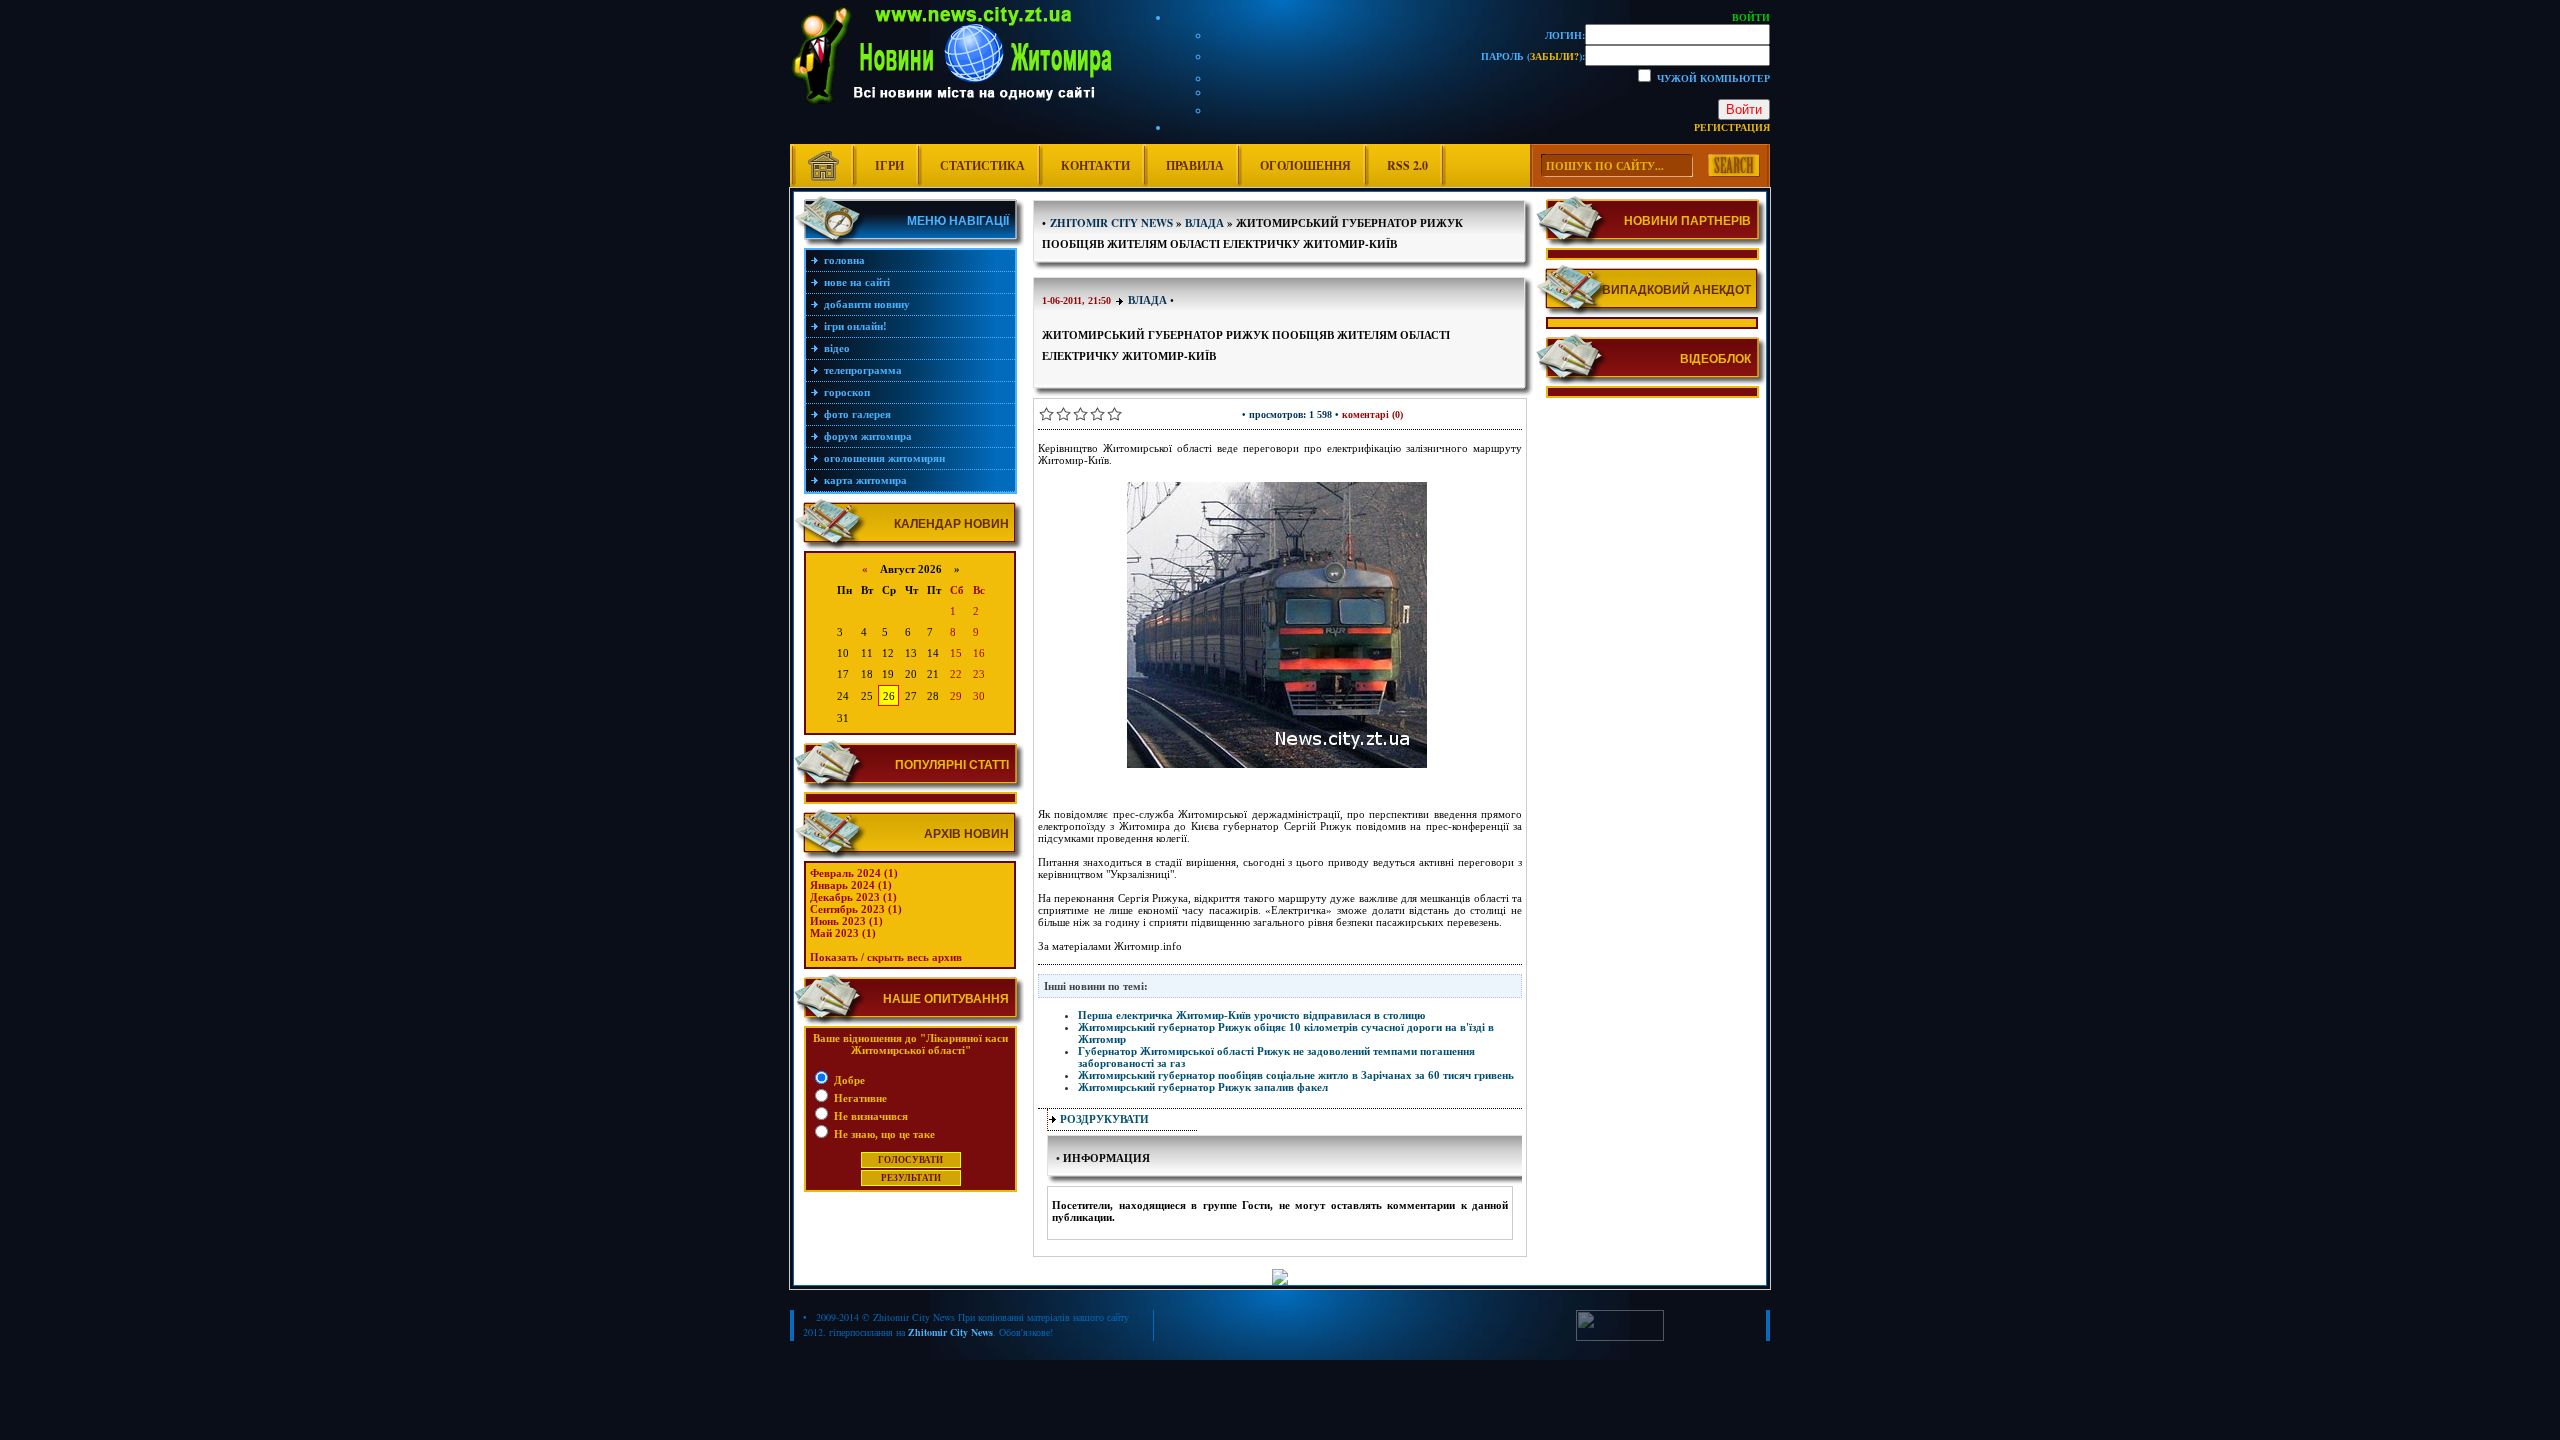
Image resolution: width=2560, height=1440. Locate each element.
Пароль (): (1533, 56)
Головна (844, 260)
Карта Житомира (865, 480)
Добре (848, 1080)
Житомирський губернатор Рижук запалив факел (1203, 1087)
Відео (837, 348)
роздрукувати (1104, 1119)
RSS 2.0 (1407, 165)
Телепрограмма (863, 370)
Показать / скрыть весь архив (886, 957)
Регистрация (1732, 127)
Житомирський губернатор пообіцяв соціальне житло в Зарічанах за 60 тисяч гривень (1296, 1075)
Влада (1147, 300)
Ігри (889, 165)
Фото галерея (857, 414)
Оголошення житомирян (884, 458)
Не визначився (869, 1116)
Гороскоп (847, 392)
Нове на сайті (857, 282)
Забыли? (1554, 56)
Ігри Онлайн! (855, 326)
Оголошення (1305, 165)
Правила (1195, 165)
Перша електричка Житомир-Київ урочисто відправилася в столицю (1251, 1015)
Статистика (982, 165)
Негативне (859, 1098)
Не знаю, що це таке (883, 1134)
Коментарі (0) (1372, 414)
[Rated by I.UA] (1620, 1337)
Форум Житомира (868, 436)
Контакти (1095, 165)
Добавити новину (867, 304)
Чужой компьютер (1712, 78)
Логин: (1565, 35)
